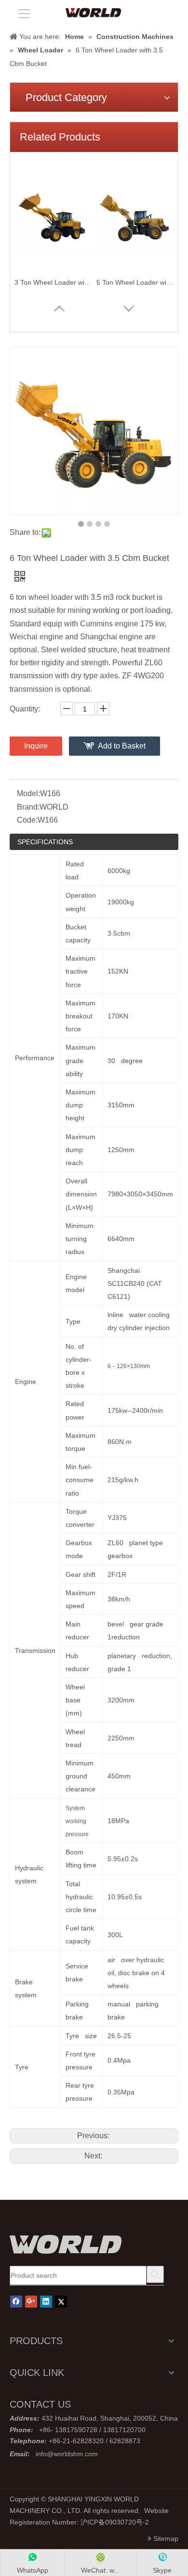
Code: (27, 820)
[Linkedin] (46, 2302)
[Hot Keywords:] (155, 2274)
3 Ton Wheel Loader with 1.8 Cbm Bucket (53, 282)
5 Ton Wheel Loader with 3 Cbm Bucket (135, 282)
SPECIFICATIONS (45, 842)
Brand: (28, 807)
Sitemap (166, 2538)
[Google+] (31, 2302)
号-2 (142, 2522)
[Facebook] (16, 2302)
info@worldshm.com (67, 2454)
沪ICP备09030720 (108, 2522)
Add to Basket (122, 746)
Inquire (36, 746)
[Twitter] (61, 2302)
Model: (28, 793)
